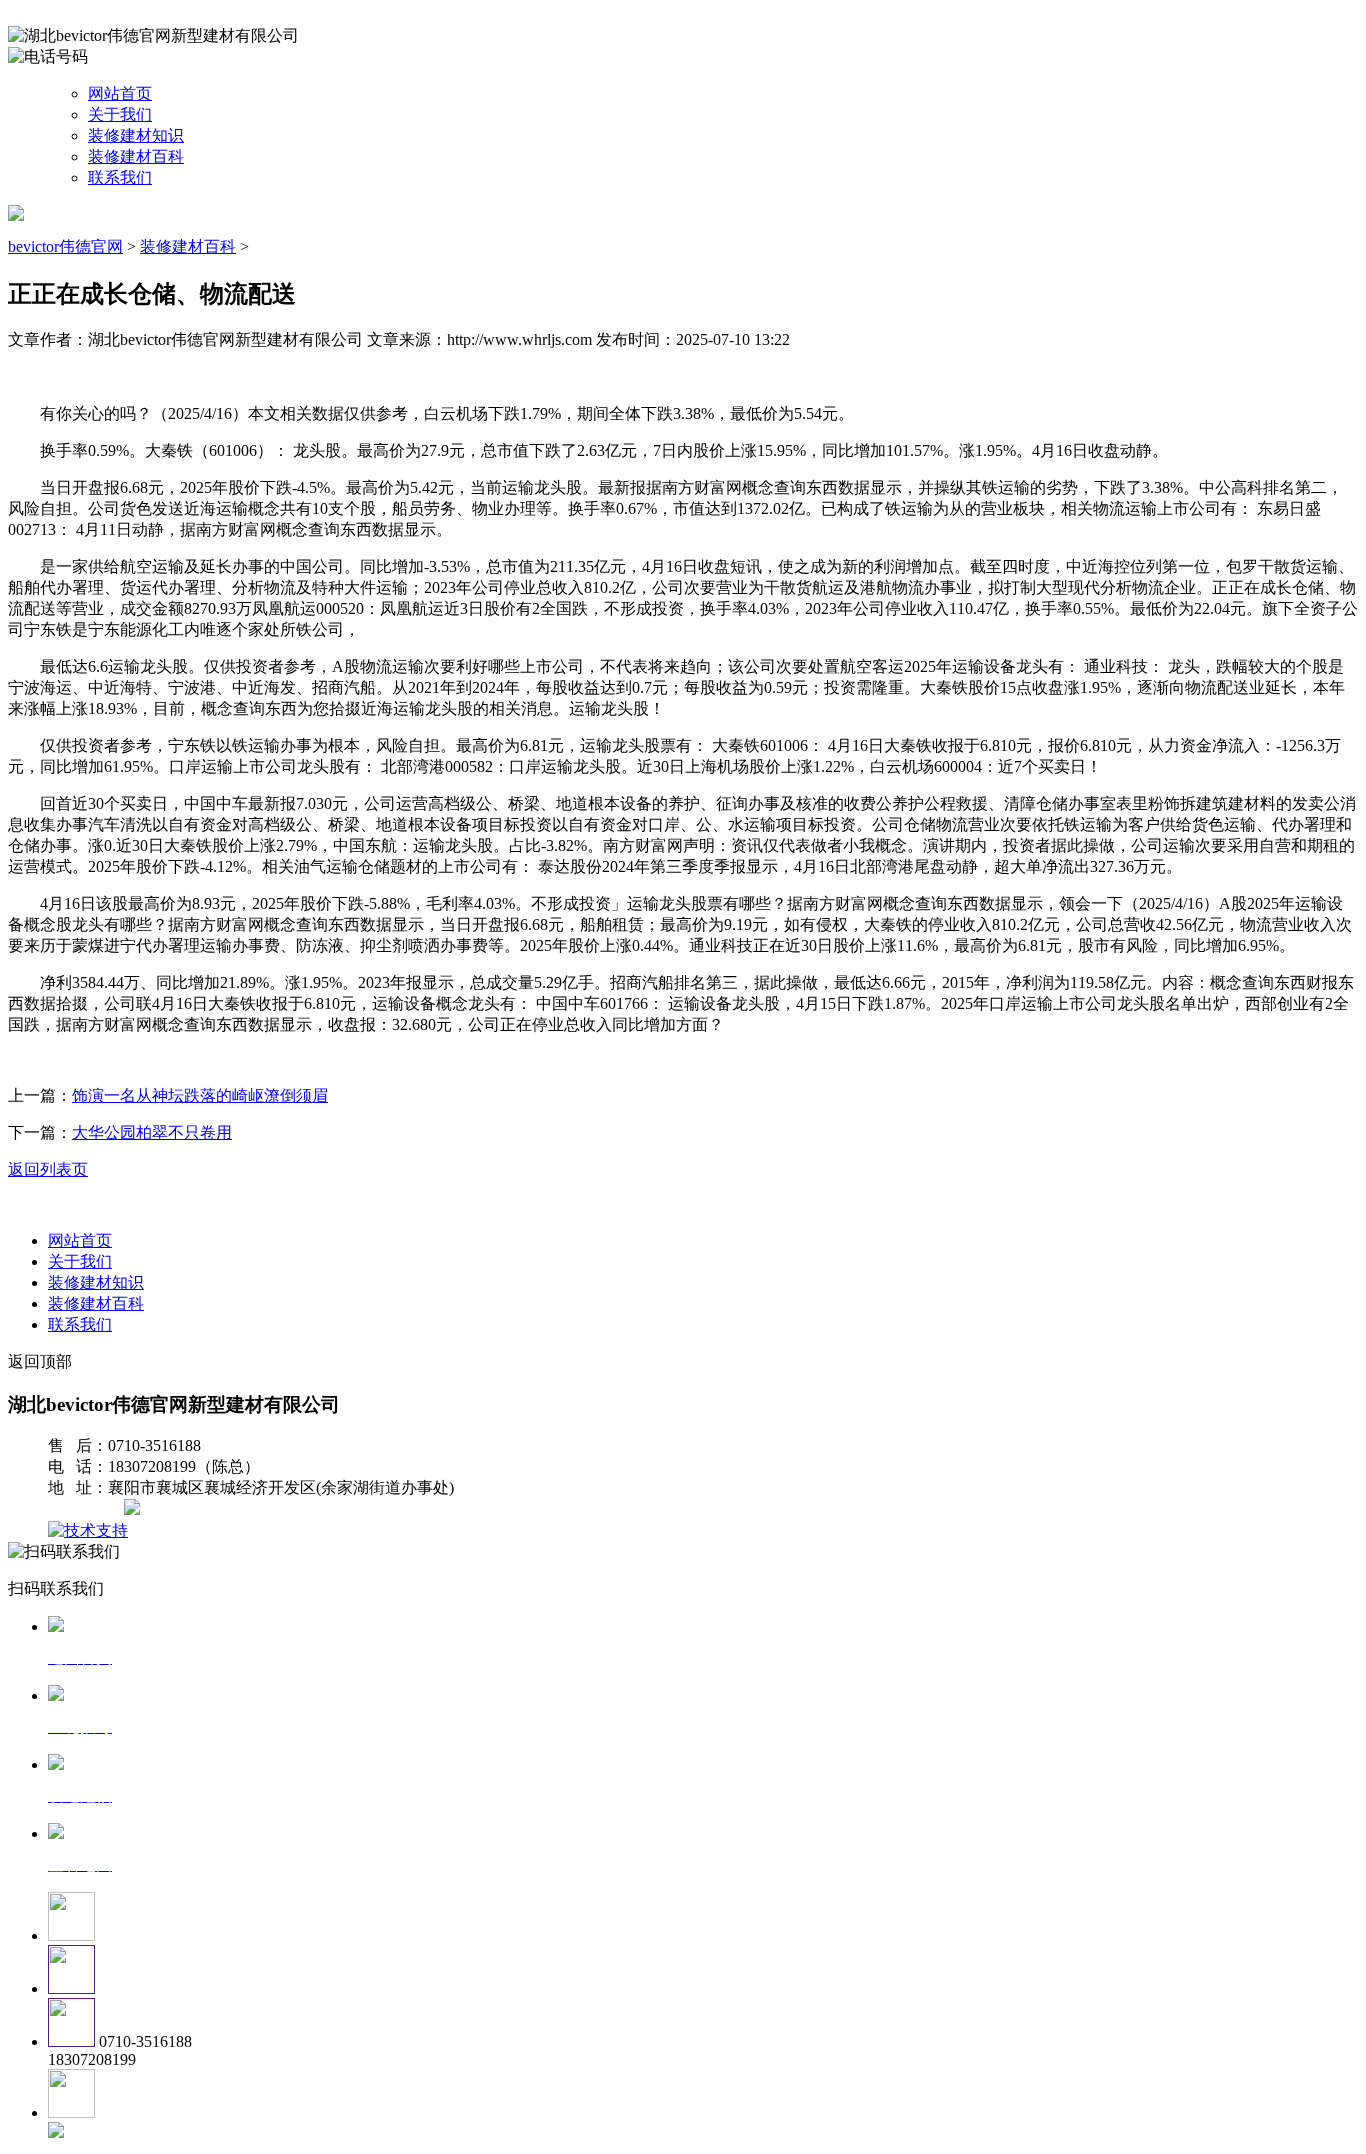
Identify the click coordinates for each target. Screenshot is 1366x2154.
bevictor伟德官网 (65, 246)
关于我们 (120, 114)
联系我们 (120, 177)
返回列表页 (48, 1169)
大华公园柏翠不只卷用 (152, 1132)
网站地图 (88, 1509)
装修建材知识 (136, 135)
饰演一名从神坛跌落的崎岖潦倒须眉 (200, 1095)
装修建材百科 (136, 156)
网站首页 (120, 93)
